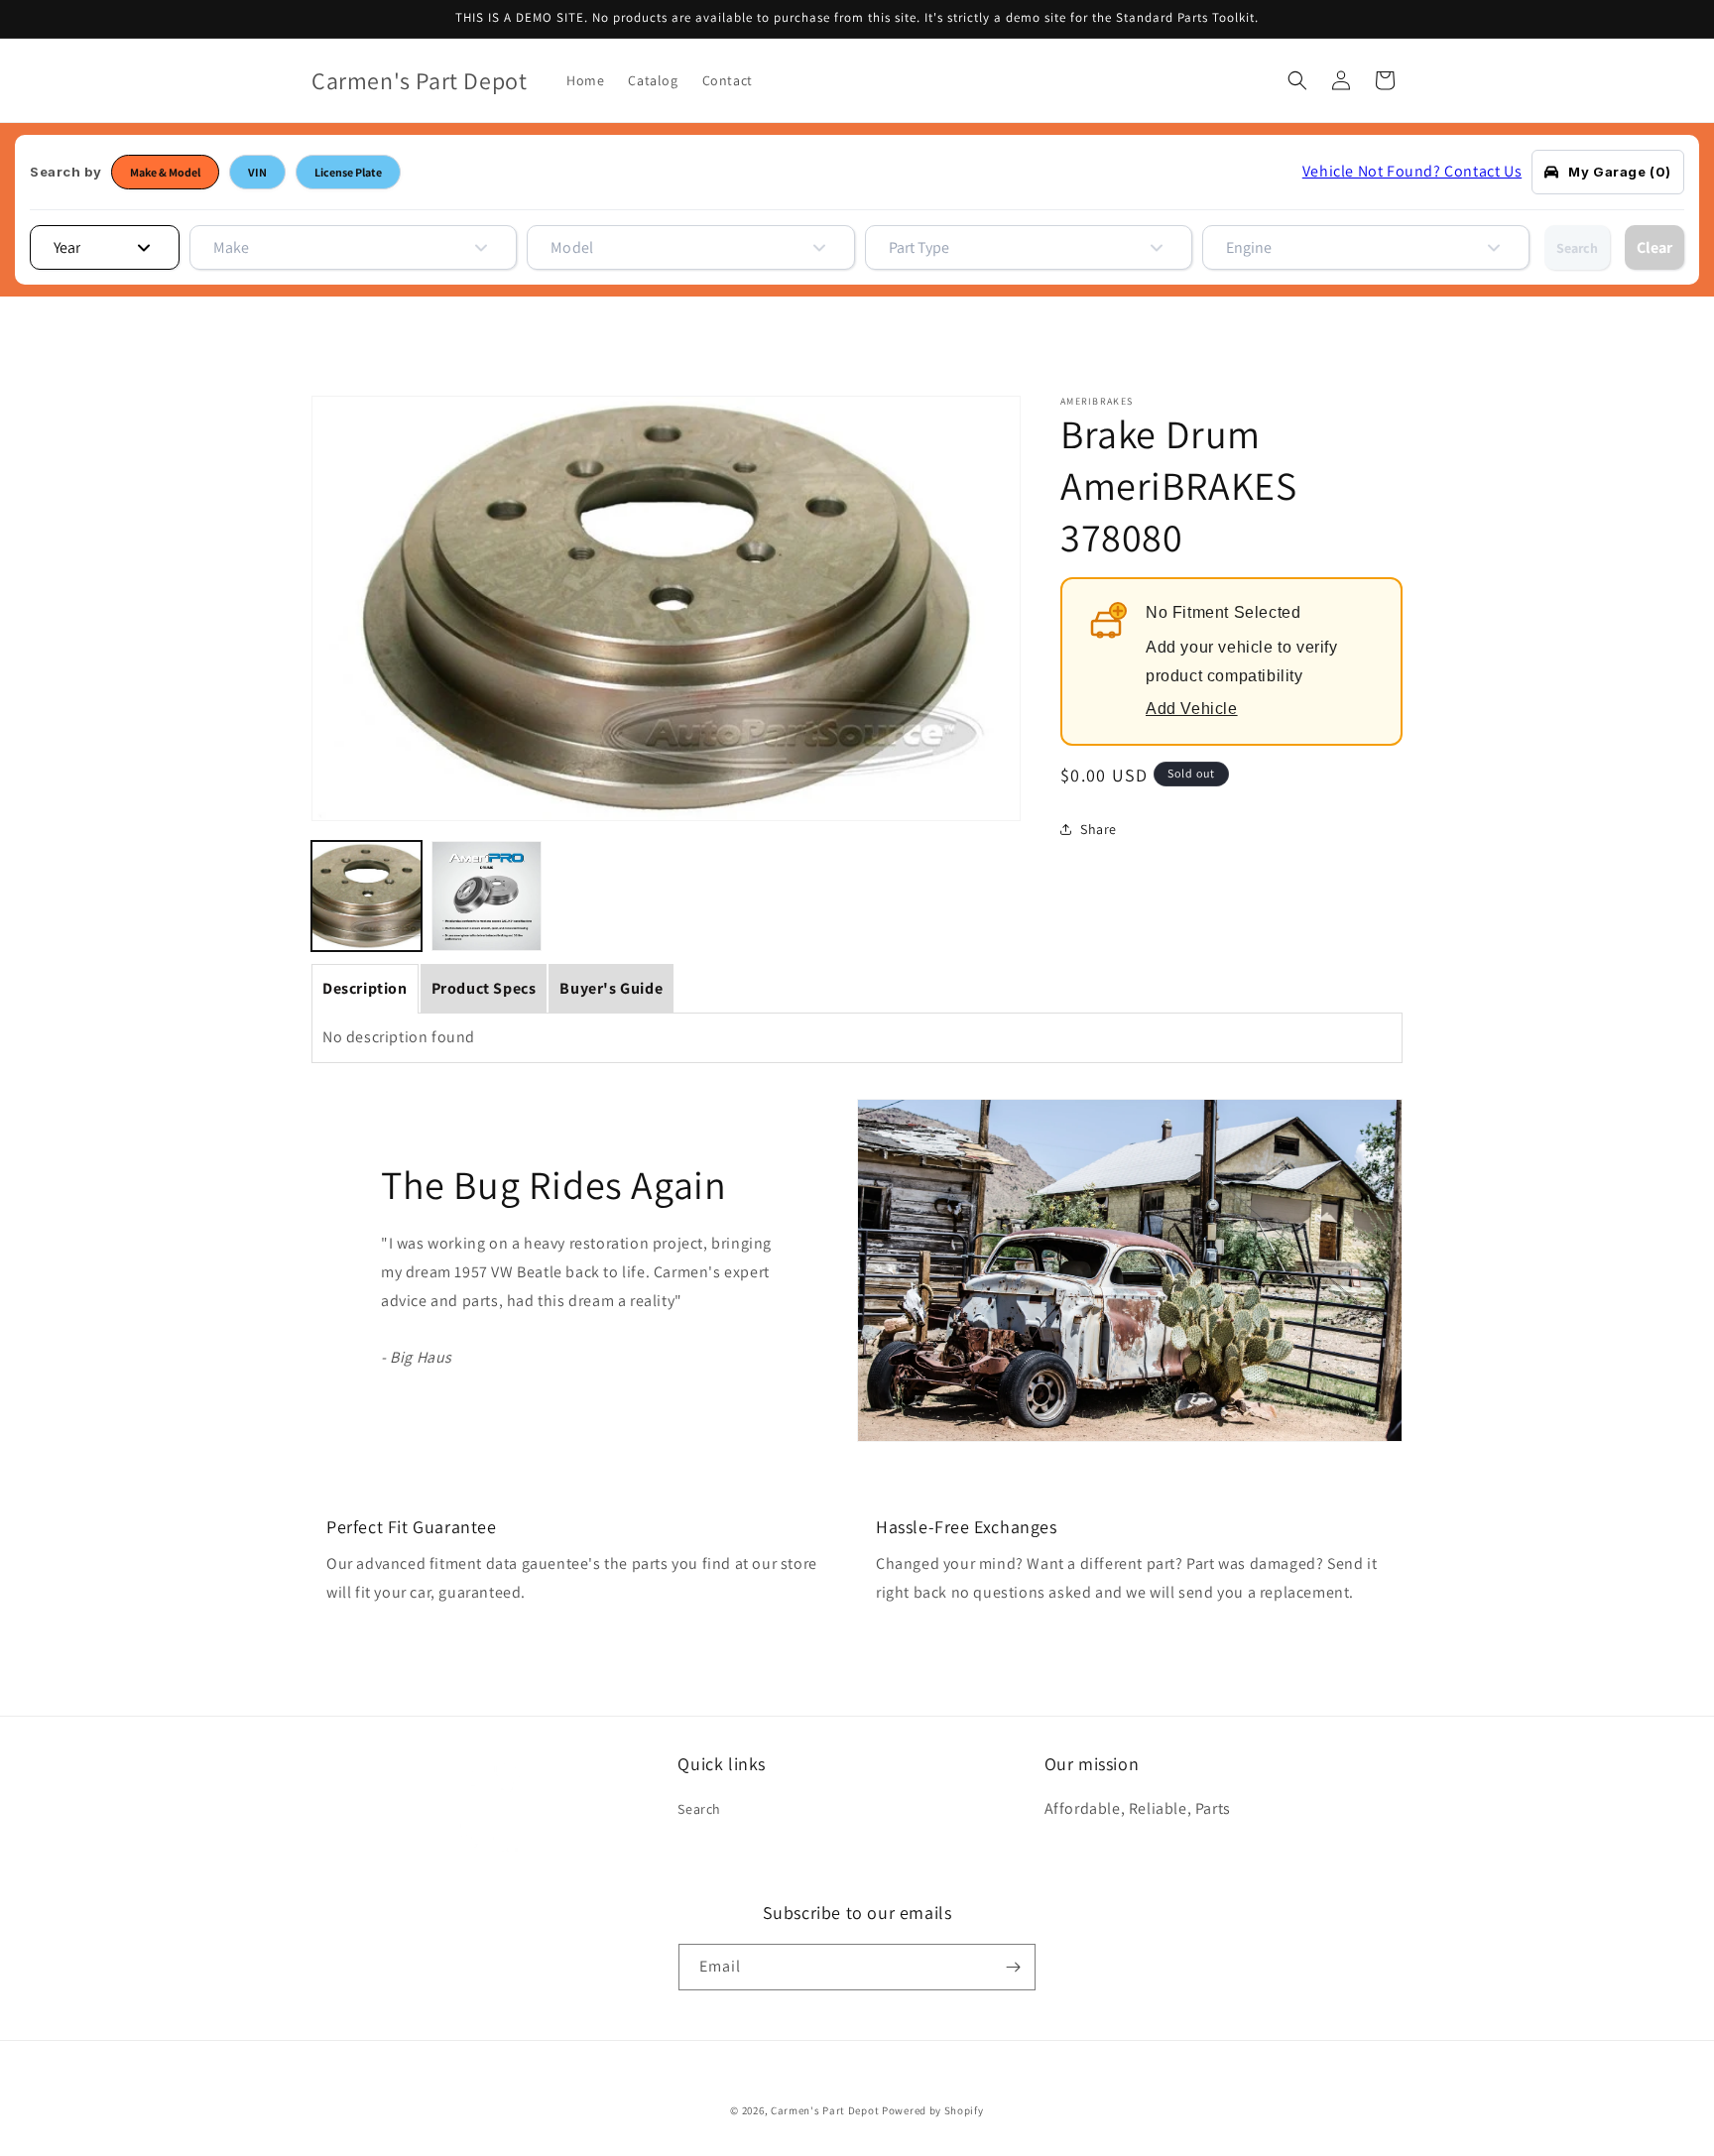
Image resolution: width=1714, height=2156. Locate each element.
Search (1577, 248)
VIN (257, 172)
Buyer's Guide (611, 988)
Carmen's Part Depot (825, 2110)
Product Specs (484, 988)
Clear (1654, 247)
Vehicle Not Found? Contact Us (1412, 171)
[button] (1297, 80)
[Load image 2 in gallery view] (487, 896)
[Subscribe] (1013, 1967)
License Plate (348, 172)
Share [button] (1099, 829)
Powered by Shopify (933, 2110)
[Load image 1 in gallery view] (367, 896)
